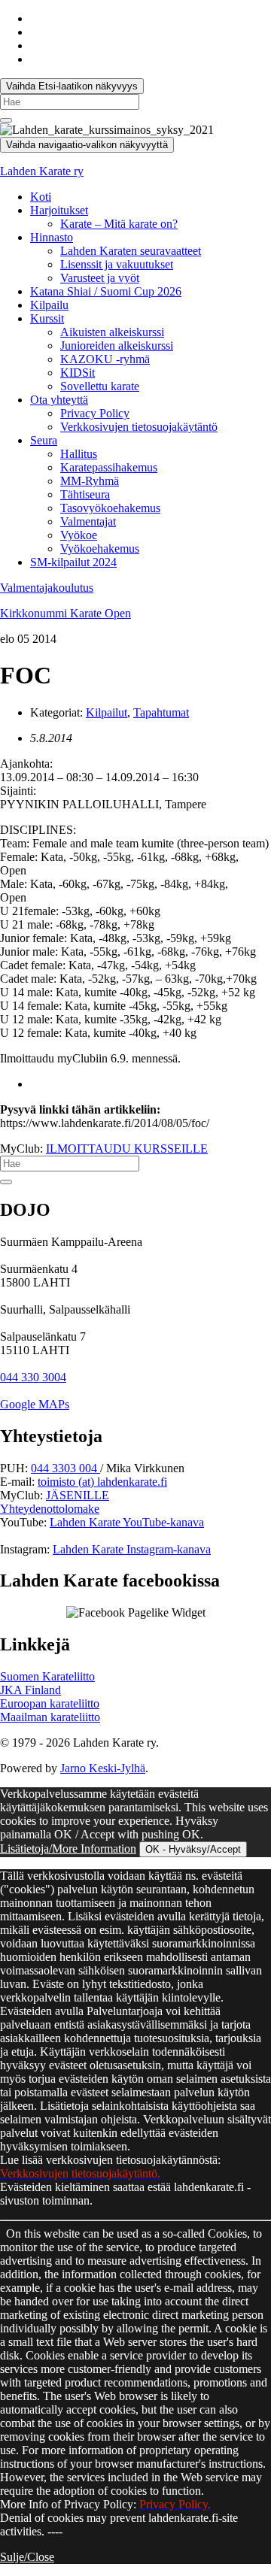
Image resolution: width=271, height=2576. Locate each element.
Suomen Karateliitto (47, 1676)
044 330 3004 (33, 1377)
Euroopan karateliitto (50, 1703)
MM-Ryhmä (90, 481)
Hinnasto (52, 237)
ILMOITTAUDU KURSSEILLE (127, 1149)
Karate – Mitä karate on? (119, 224)
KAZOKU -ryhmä (105, 359)
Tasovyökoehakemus (110, 508)
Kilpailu (49, 305)
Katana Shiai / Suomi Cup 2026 (106, 291)
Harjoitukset (59, 210)
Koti (41, 197)
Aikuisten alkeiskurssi (112, 332)
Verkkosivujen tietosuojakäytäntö (139, 427)
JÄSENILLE (78, 1495)
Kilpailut (107, 712)
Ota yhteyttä (59, 400)
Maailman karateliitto (50, 1717)
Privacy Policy (95, 413)
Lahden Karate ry (42, 171)
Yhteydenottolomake (50, 1509)
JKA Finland (30, 1690)
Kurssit (47, 318)
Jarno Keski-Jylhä (103, 1768)
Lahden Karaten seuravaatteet (131, 251)
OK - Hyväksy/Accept (193, 1849)
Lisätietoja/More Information (68, 1849)
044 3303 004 (65, 1468)
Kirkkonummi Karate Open (65, 613)
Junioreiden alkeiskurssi (117, 345)
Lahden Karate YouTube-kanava (127, 1522)
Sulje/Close (27, 2557)
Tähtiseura (85, 494)
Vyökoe (79, 535)
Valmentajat (88, 521)
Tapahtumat (161, 712)
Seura (44, 440)
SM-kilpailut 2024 (73, 562)
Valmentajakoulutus (47, 588)
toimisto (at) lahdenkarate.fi (102, 1482)
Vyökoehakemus (100, 549)
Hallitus (79, 454)
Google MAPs (35, 1404)
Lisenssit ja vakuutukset (117, 264)
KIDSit (78, 373)
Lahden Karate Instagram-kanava (132, 1549)
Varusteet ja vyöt (100, 278)
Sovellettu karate (100, 386)
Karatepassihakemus (109, 467)
